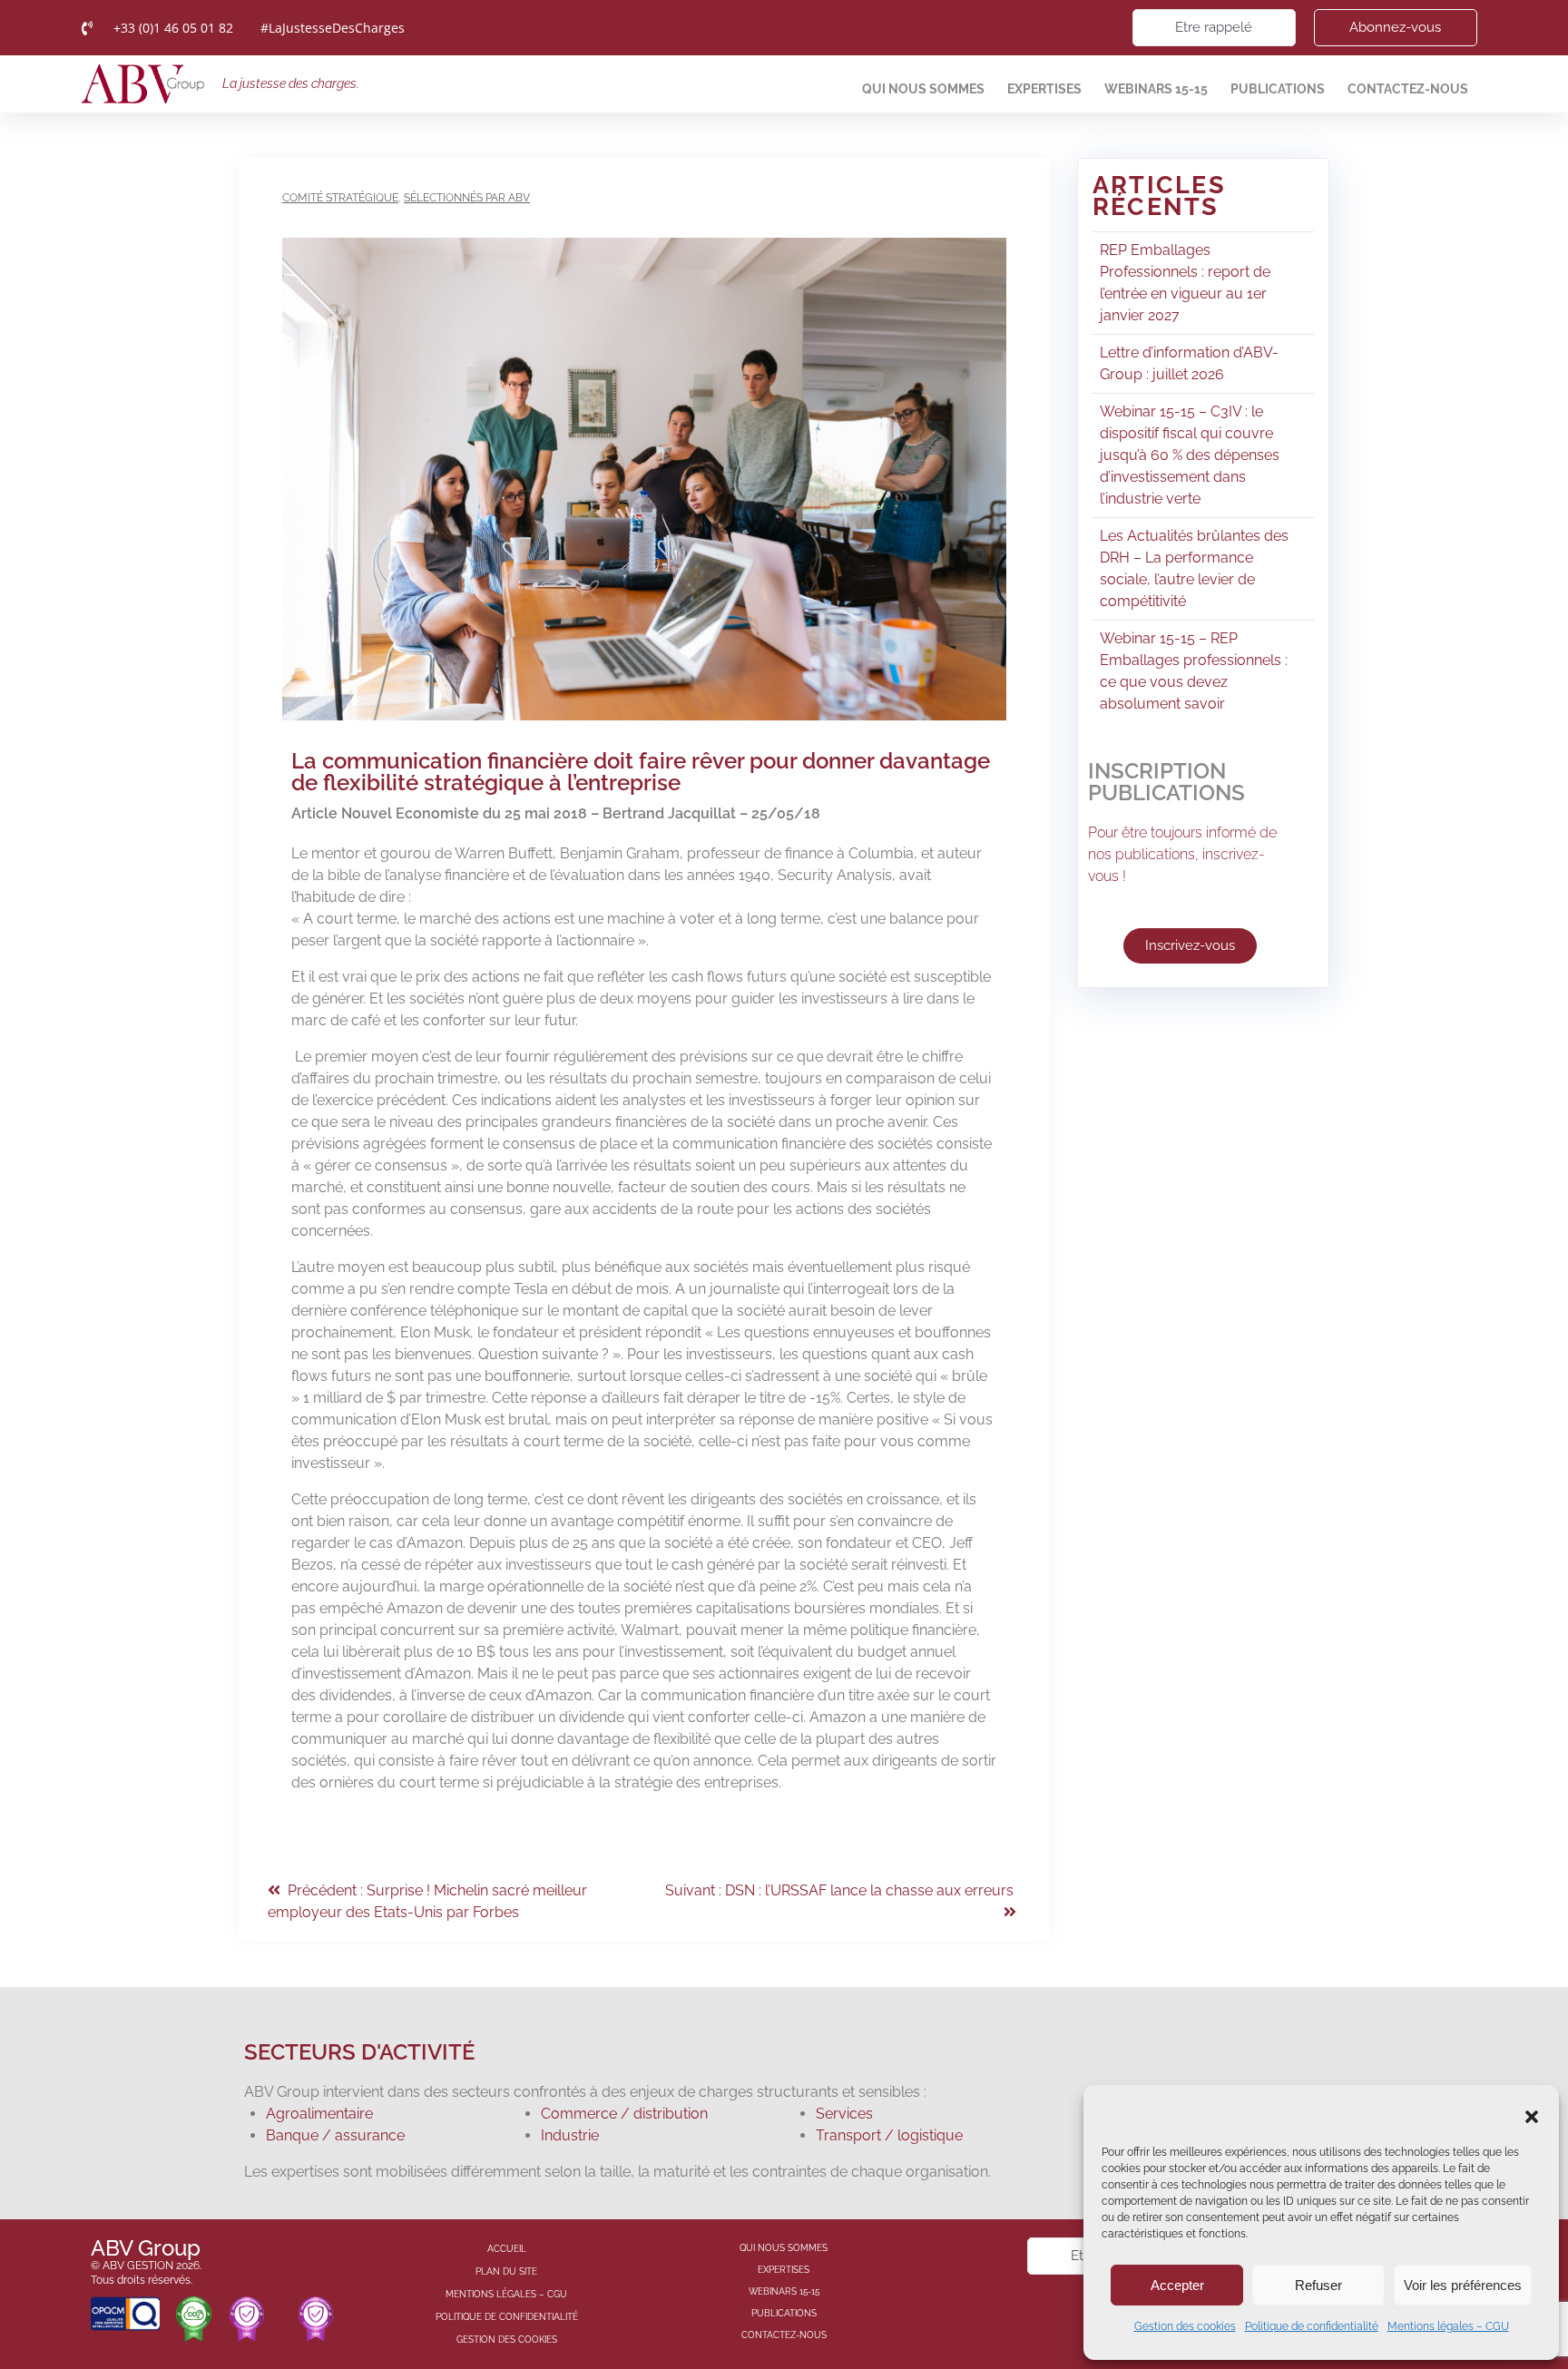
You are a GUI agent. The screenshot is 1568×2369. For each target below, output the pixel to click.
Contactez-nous (1408, 89)
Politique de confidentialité (1312, 2326)
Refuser (1318, 2285)
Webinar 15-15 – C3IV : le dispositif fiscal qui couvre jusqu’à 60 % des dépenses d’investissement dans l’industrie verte (1190, 455)
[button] (1532, 2117)
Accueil (507, 2249)
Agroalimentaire (319, 2114)
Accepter (1177, 2285)
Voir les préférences (1463, 2285)
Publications (1278, 89)
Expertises (1044, 89)
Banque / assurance (335, 2135)
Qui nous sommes (923, 89)
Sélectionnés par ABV (467, 198)
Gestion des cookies (1185, 2326)
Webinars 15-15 (1156, 89)
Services (844, 2114)
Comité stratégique (340, 198)
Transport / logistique (889, 2135)
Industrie (570, 2135)
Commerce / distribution (624, 2114)
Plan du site (506, 2271)
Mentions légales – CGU (1448, 2326)
